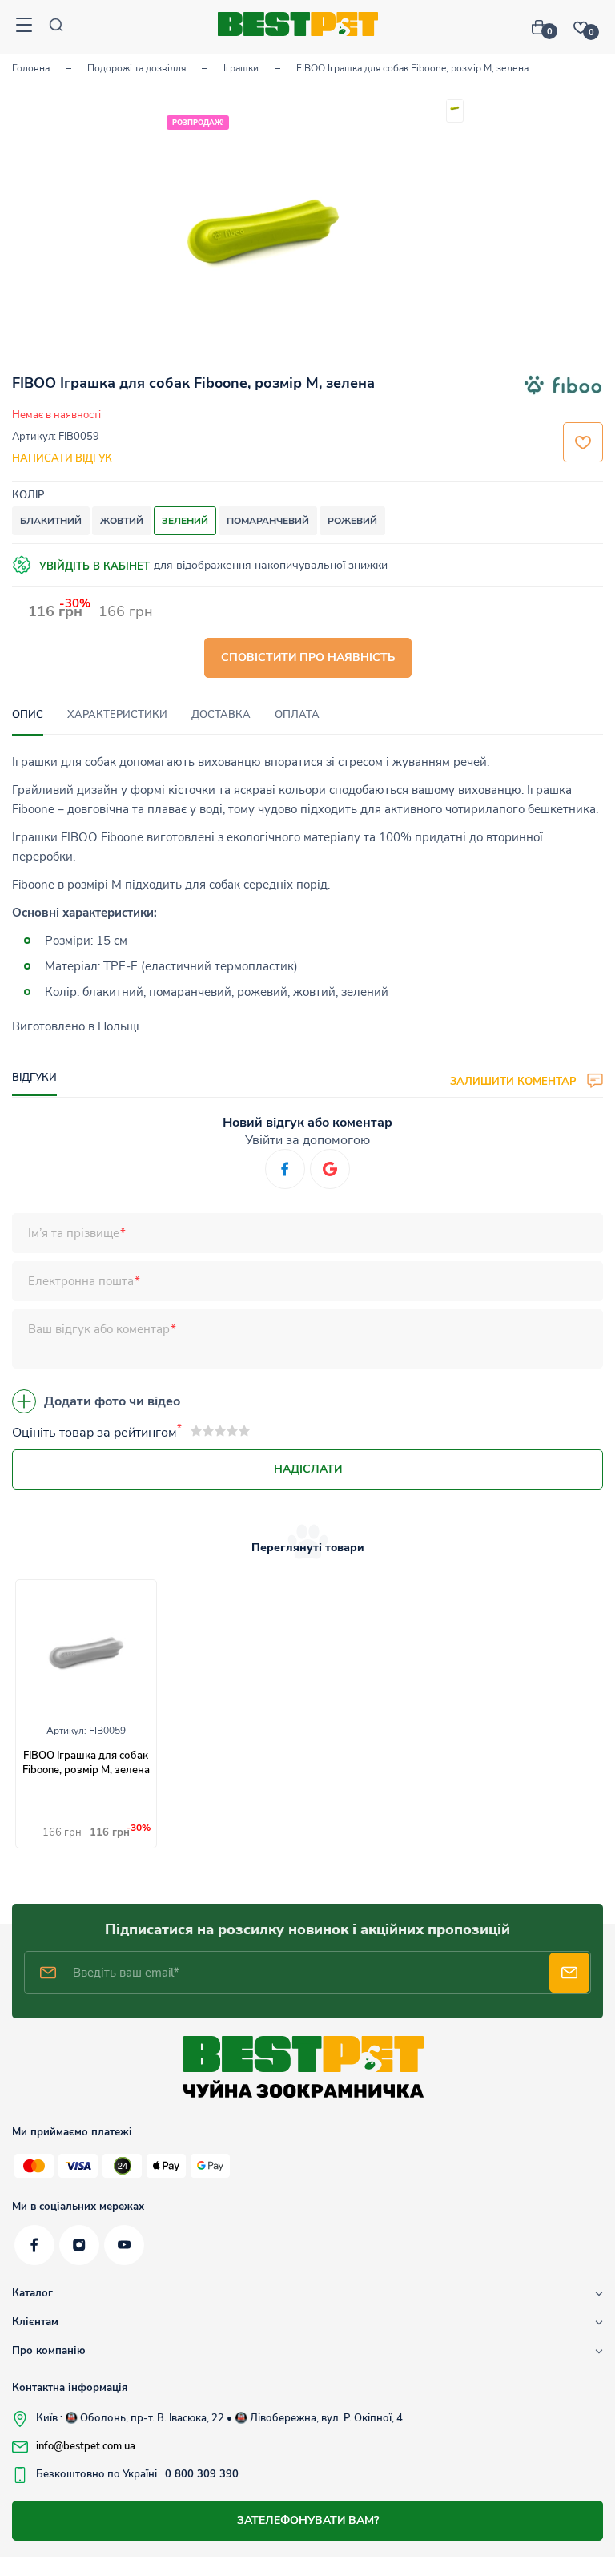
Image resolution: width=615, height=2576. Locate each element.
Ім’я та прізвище (74, 1233)
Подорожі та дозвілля (137, 68)
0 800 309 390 (202, 2474)
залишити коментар (515, 1081)
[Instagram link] (79, 2245)
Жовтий (122, 521)
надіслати (308, 1469)
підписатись (569, 1973)
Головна (31, 68)
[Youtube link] (124, 2245)
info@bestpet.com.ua (86, 2446)
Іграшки (241, 68)
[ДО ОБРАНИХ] (583, 442)
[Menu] (24, 27)
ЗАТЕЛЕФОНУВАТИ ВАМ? (308, 2520)
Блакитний (51, 521)
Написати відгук (62, 458)
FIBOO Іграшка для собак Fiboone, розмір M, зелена (86, 1763)
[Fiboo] (563, 388)
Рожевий (352, 521)
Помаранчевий (268, 521)
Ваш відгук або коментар (99, 1329)
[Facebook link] (34, 2245)
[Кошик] (545, 27)
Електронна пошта (81, 1281)
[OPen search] (56, 27)
